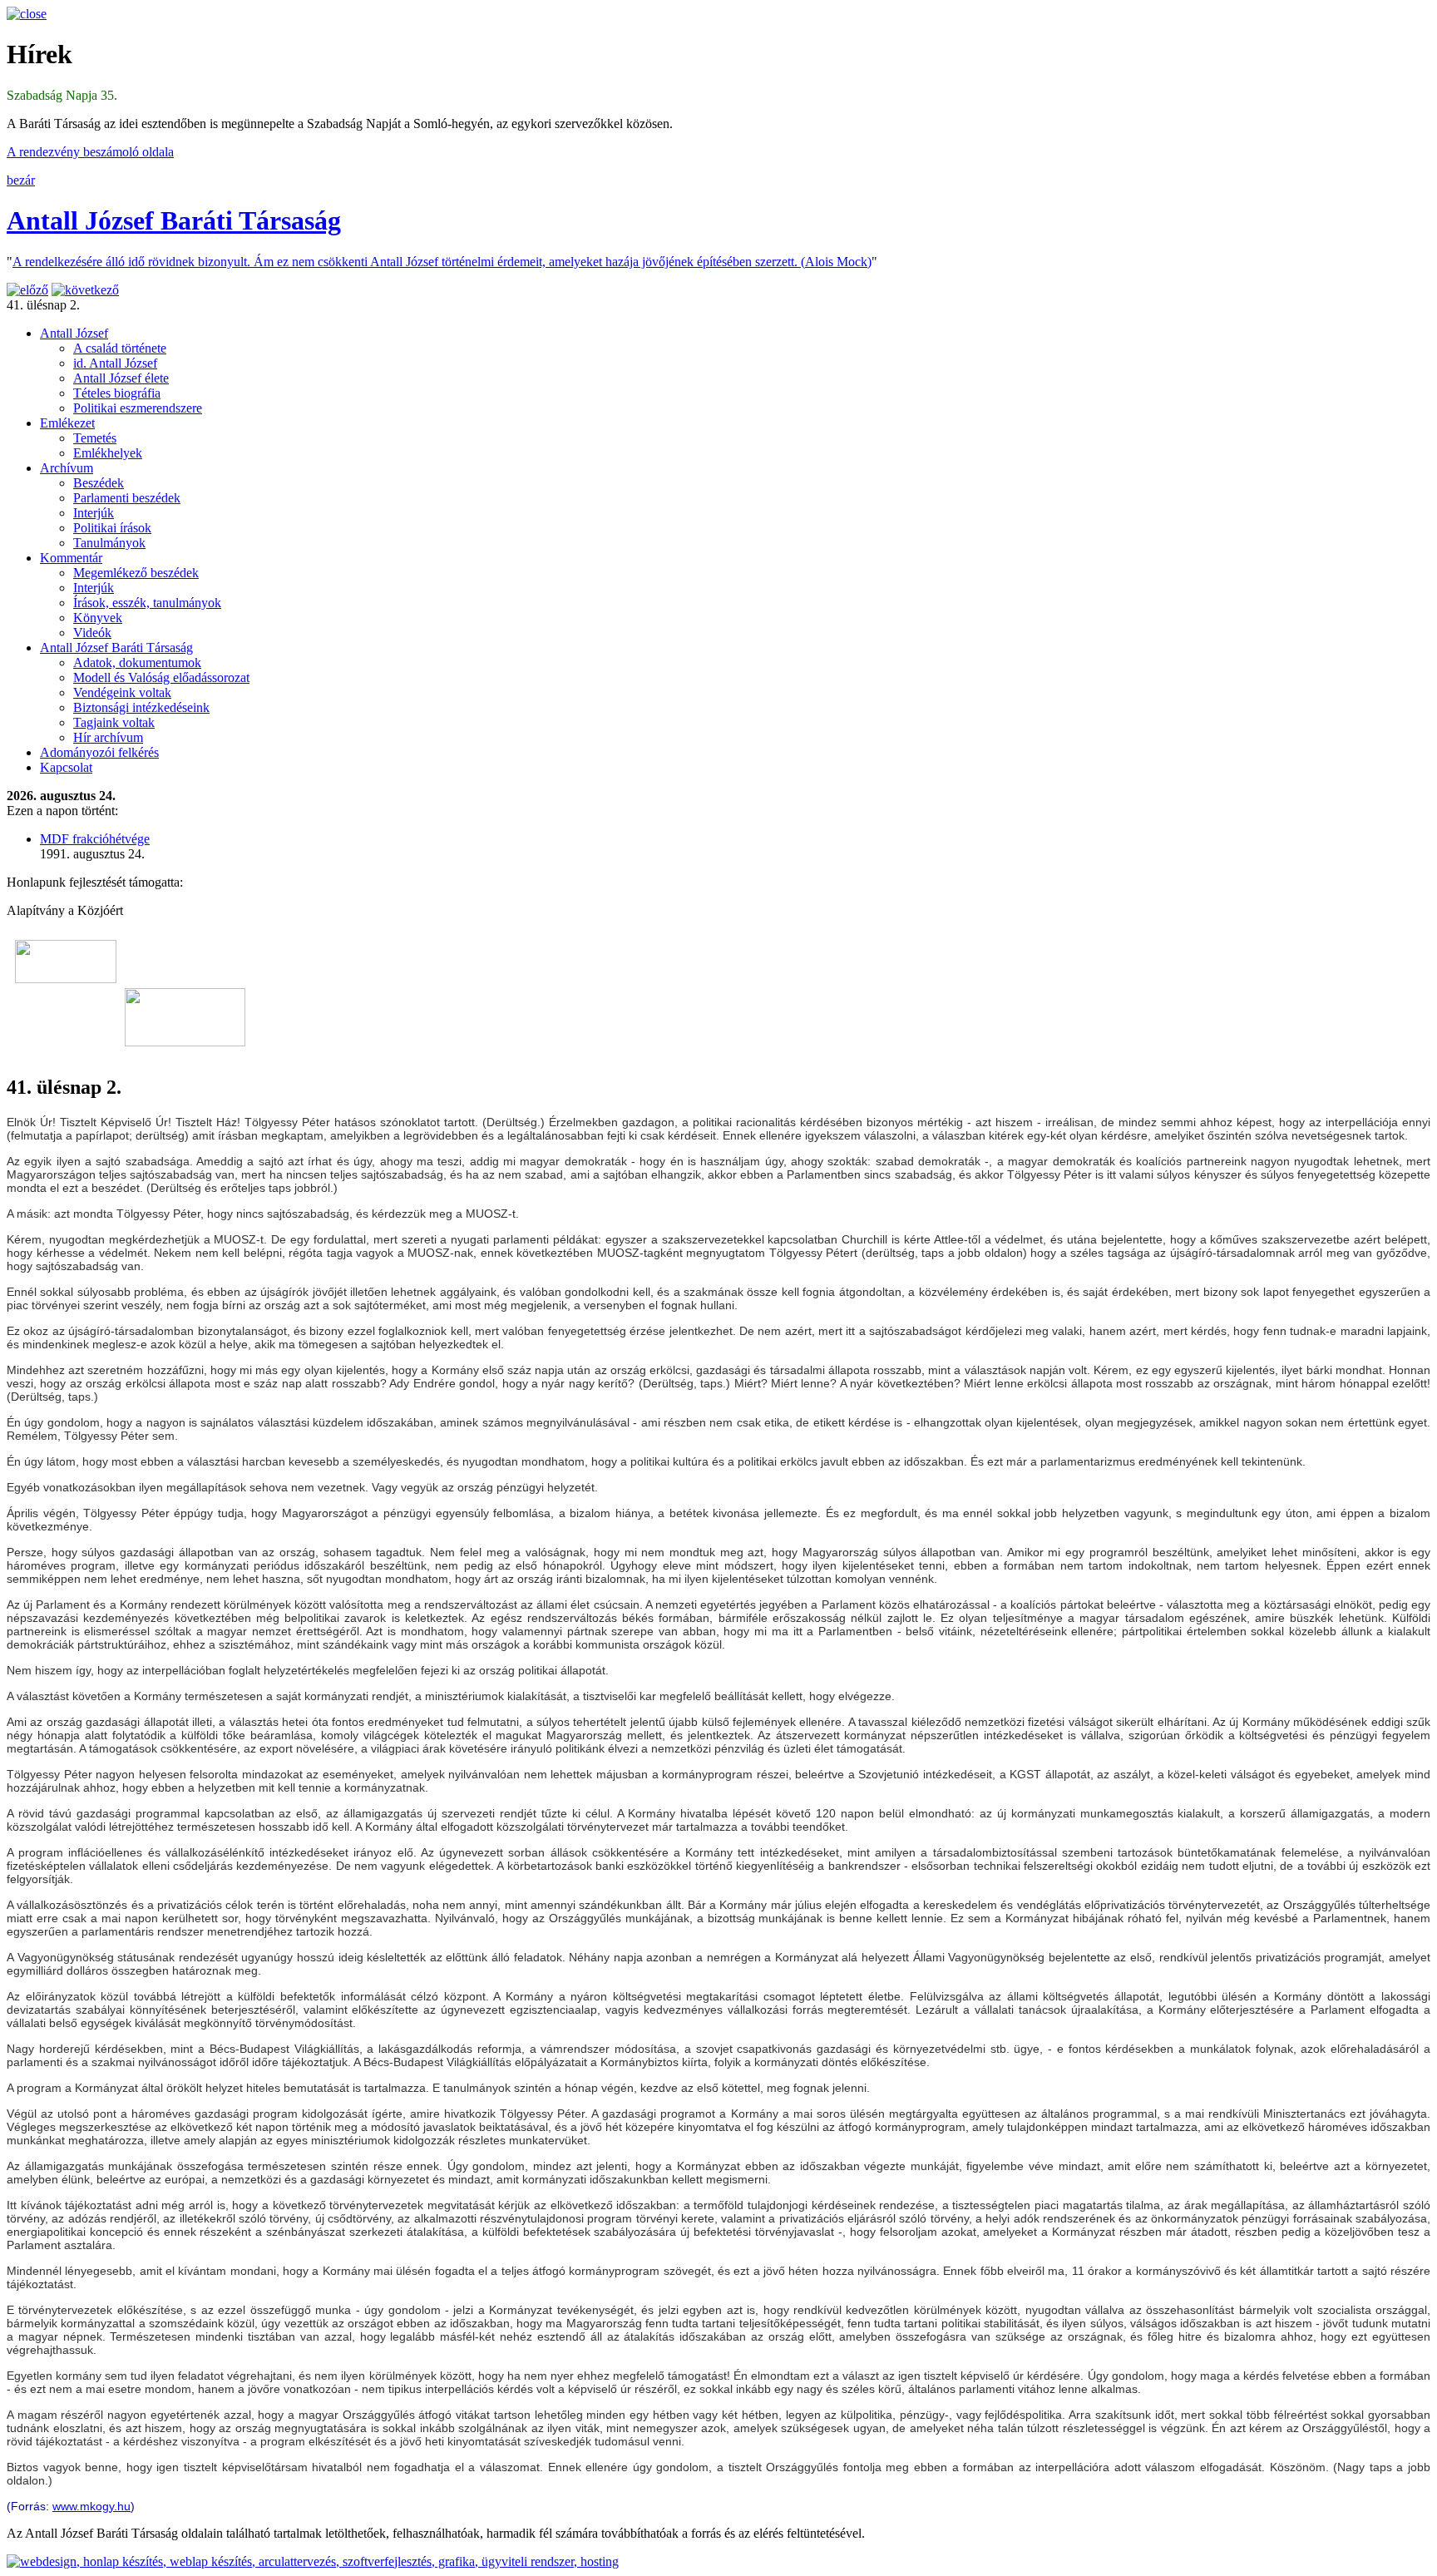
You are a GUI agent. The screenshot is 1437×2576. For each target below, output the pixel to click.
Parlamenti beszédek (127, 498)
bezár (21, 180)
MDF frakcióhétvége (95, 839)
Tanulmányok (109, 543)
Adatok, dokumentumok (137, 663)
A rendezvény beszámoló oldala (90, 152)
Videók (92, 633)
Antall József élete (121, 378)
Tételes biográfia (117, 393)
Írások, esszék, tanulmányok (147, 603)
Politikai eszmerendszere (138, 408)
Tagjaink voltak (114, 722)
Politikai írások (112, 528)
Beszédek (99, 483)
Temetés (95, 438)
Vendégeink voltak (122, 692)
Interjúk (94, 513)
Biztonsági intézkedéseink (141, 707)
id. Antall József (115, 363)
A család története (120, 348)
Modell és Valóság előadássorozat (161, 677)
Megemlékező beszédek (136, 573)
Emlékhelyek (108, 453)
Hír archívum (108, 737)
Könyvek (98, 618)
